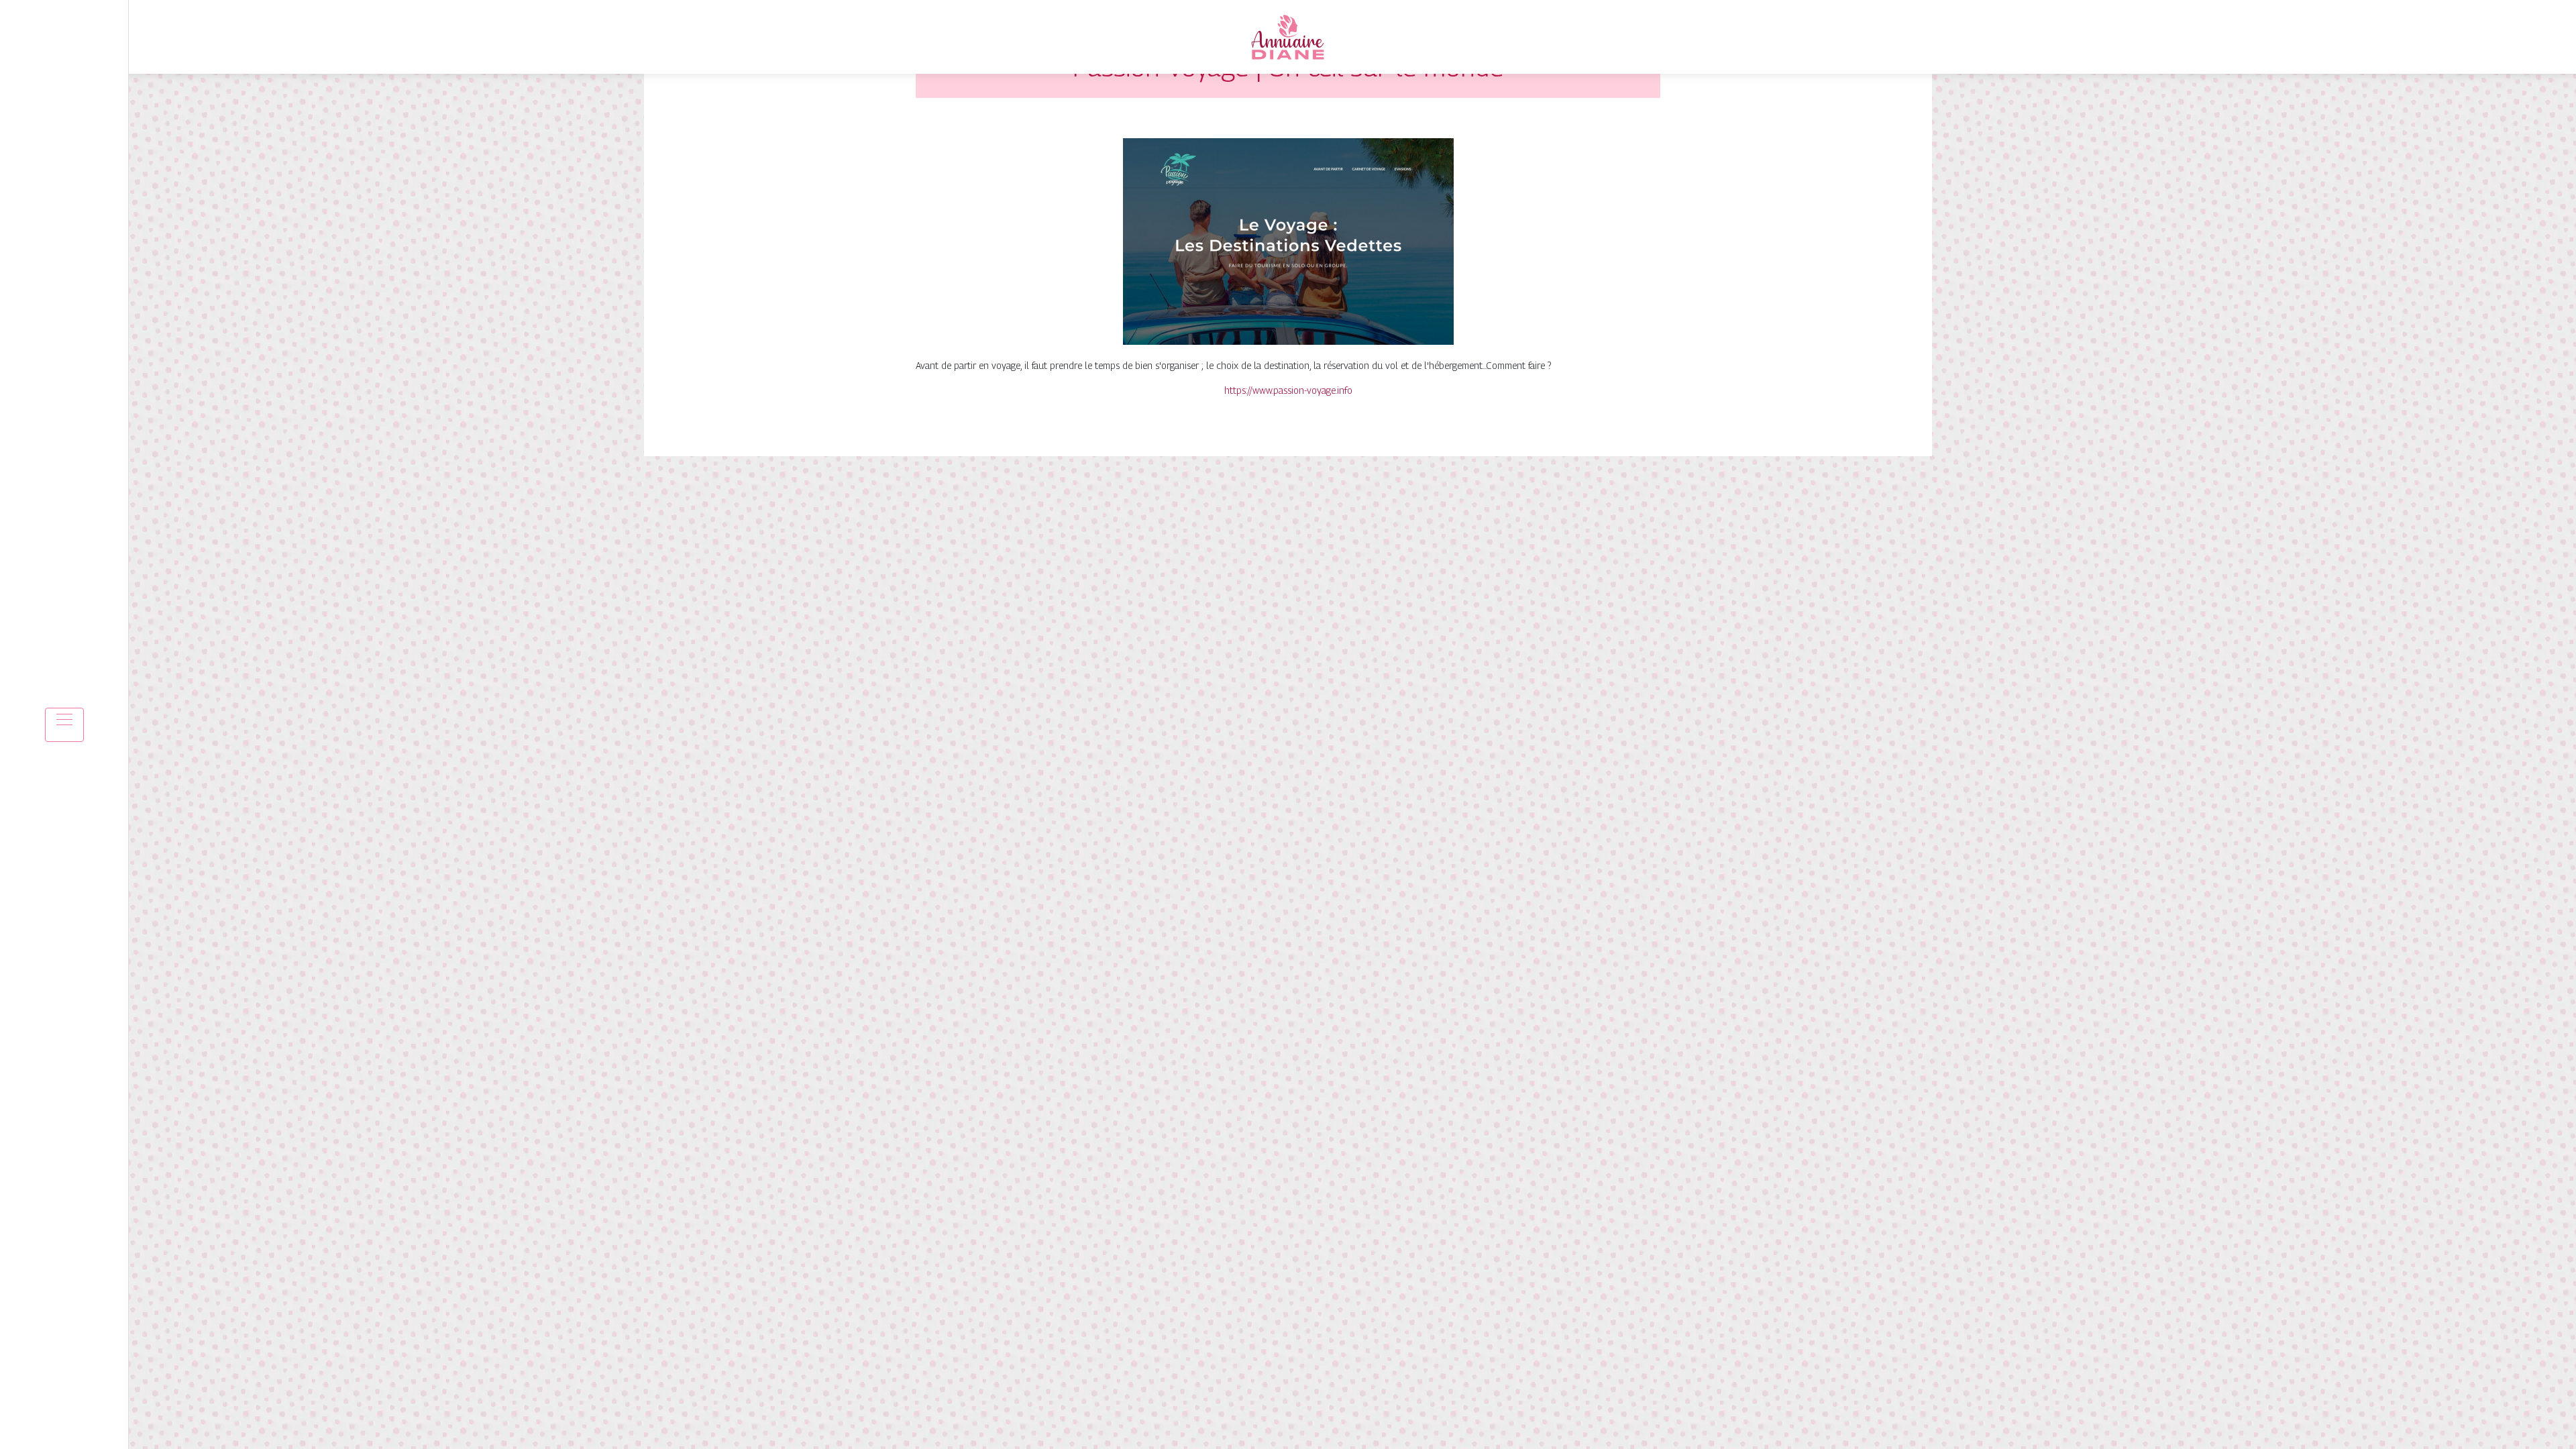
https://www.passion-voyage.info (1288, 390)
